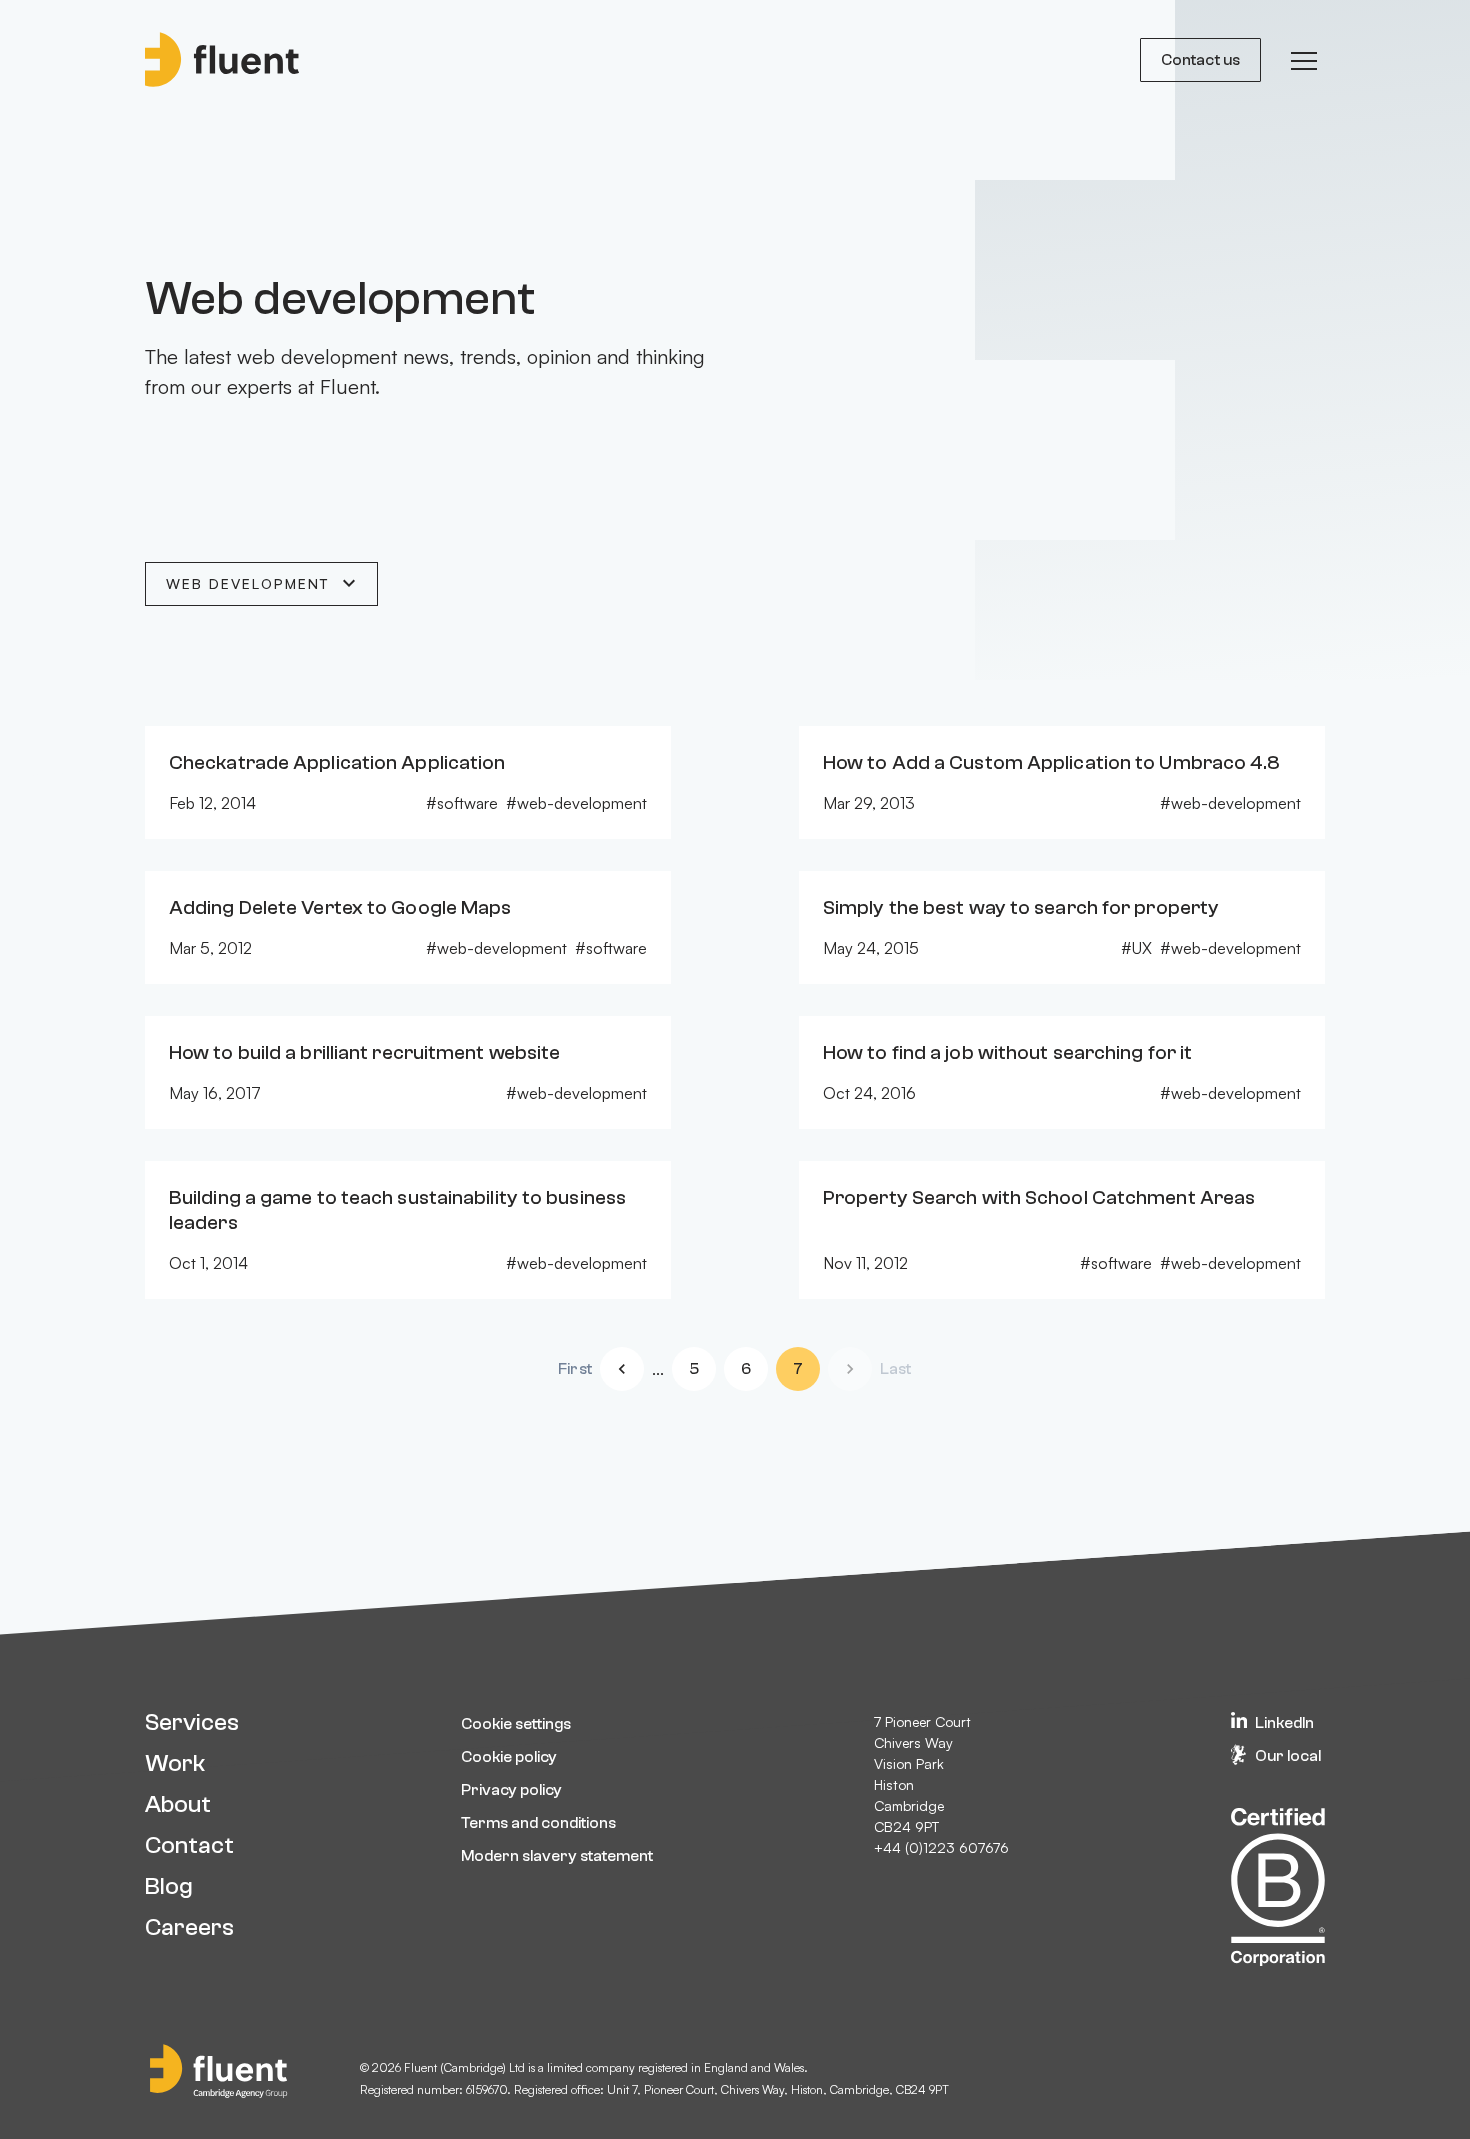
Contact (189, 1845)
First (575, 1369)
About (178, 1804)
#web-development (576, 803)
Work (175, 1763)
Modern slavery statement (557, 1856)
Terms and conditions (538, 1823)
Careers (189, 1927)
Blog (169, 1886)
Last (895, 1369)
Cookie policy (509, 1757)
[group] (1304, 60)
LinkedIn (1284, 1723)
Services (192, 1722)
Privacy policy (511, 1790)
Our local (1288, 1756)
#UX (1136, 948)
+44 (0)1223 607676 (941, 1847)
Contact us (1200, 60)
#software (462, 803)
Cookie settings (516, 1724)
